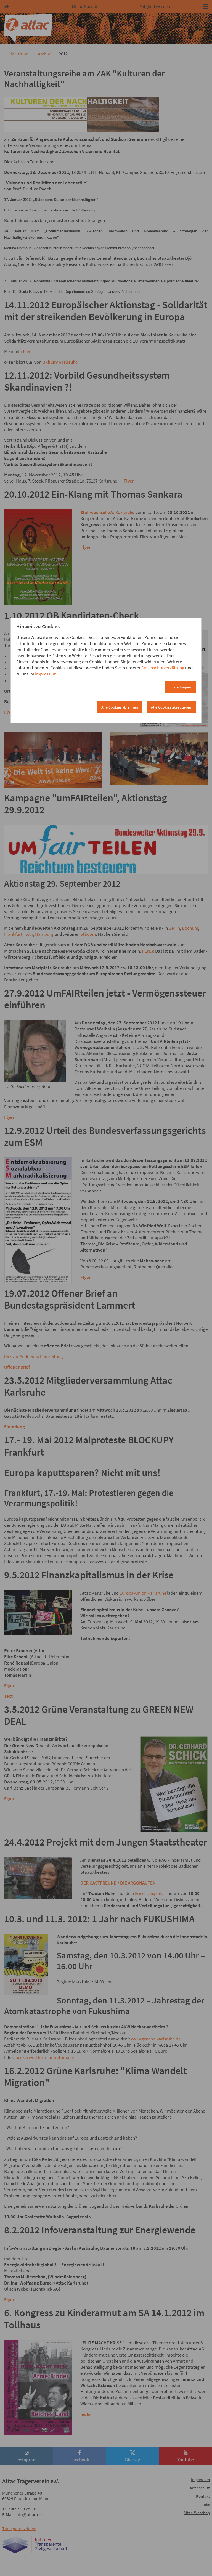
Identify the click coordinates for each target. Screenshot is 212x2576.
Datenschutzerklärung (163, 668)
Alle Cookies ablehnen (120, 707)
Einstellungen (180, 687)
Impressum (46, 674)
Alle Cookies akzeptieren (171, 707)
